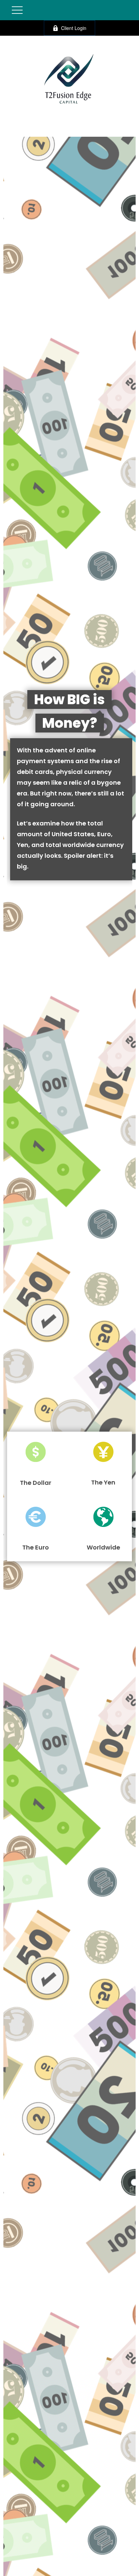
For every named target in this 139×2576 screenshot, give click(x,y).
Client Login (74, 28)
